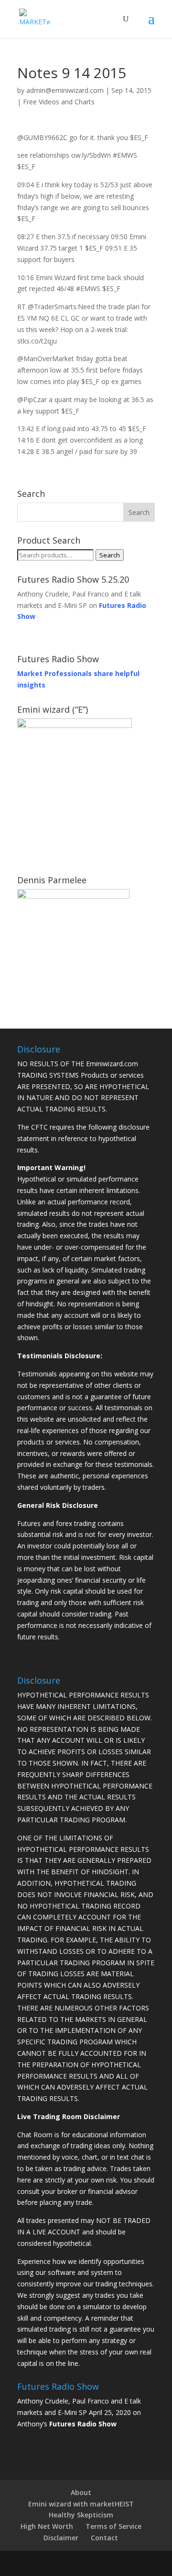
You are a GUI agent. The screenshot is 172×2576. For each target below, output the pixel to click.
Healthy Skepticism (81, 2515)
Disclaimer (61, 2538)
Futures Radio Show (83, 2424)
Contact (104, 2538)
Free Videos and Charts (59, 102)
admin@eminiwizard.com (65, 90)
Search (110, 555)
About (81, 2492)
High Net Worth (47, 2526)
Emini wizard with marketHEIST (81, 2504)
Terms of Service (113, 2526)
